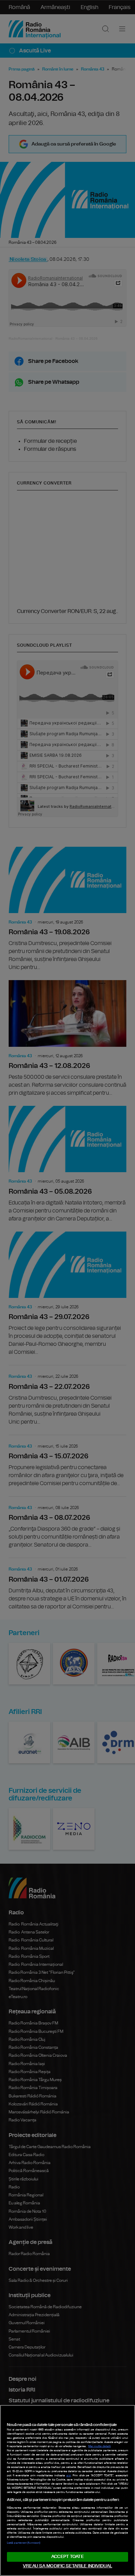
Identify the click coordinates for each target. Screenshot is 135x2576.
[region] (67, 2490)
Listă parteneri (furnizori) (24, 2543)
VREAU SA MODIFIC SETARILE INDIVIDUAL (67, 2566)
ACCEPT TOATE (67, 2557)
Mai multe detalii (100, 2446)
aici (69, 2476)
